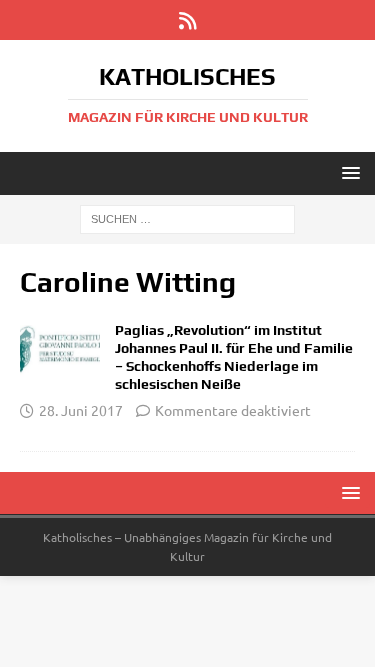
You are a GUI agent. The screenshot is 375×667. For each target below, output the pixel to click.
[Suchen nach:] (187, 218)
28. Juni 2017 (81, 410)
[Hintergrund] (60, 349)
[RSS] (187, 20)
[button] (347, 172)
